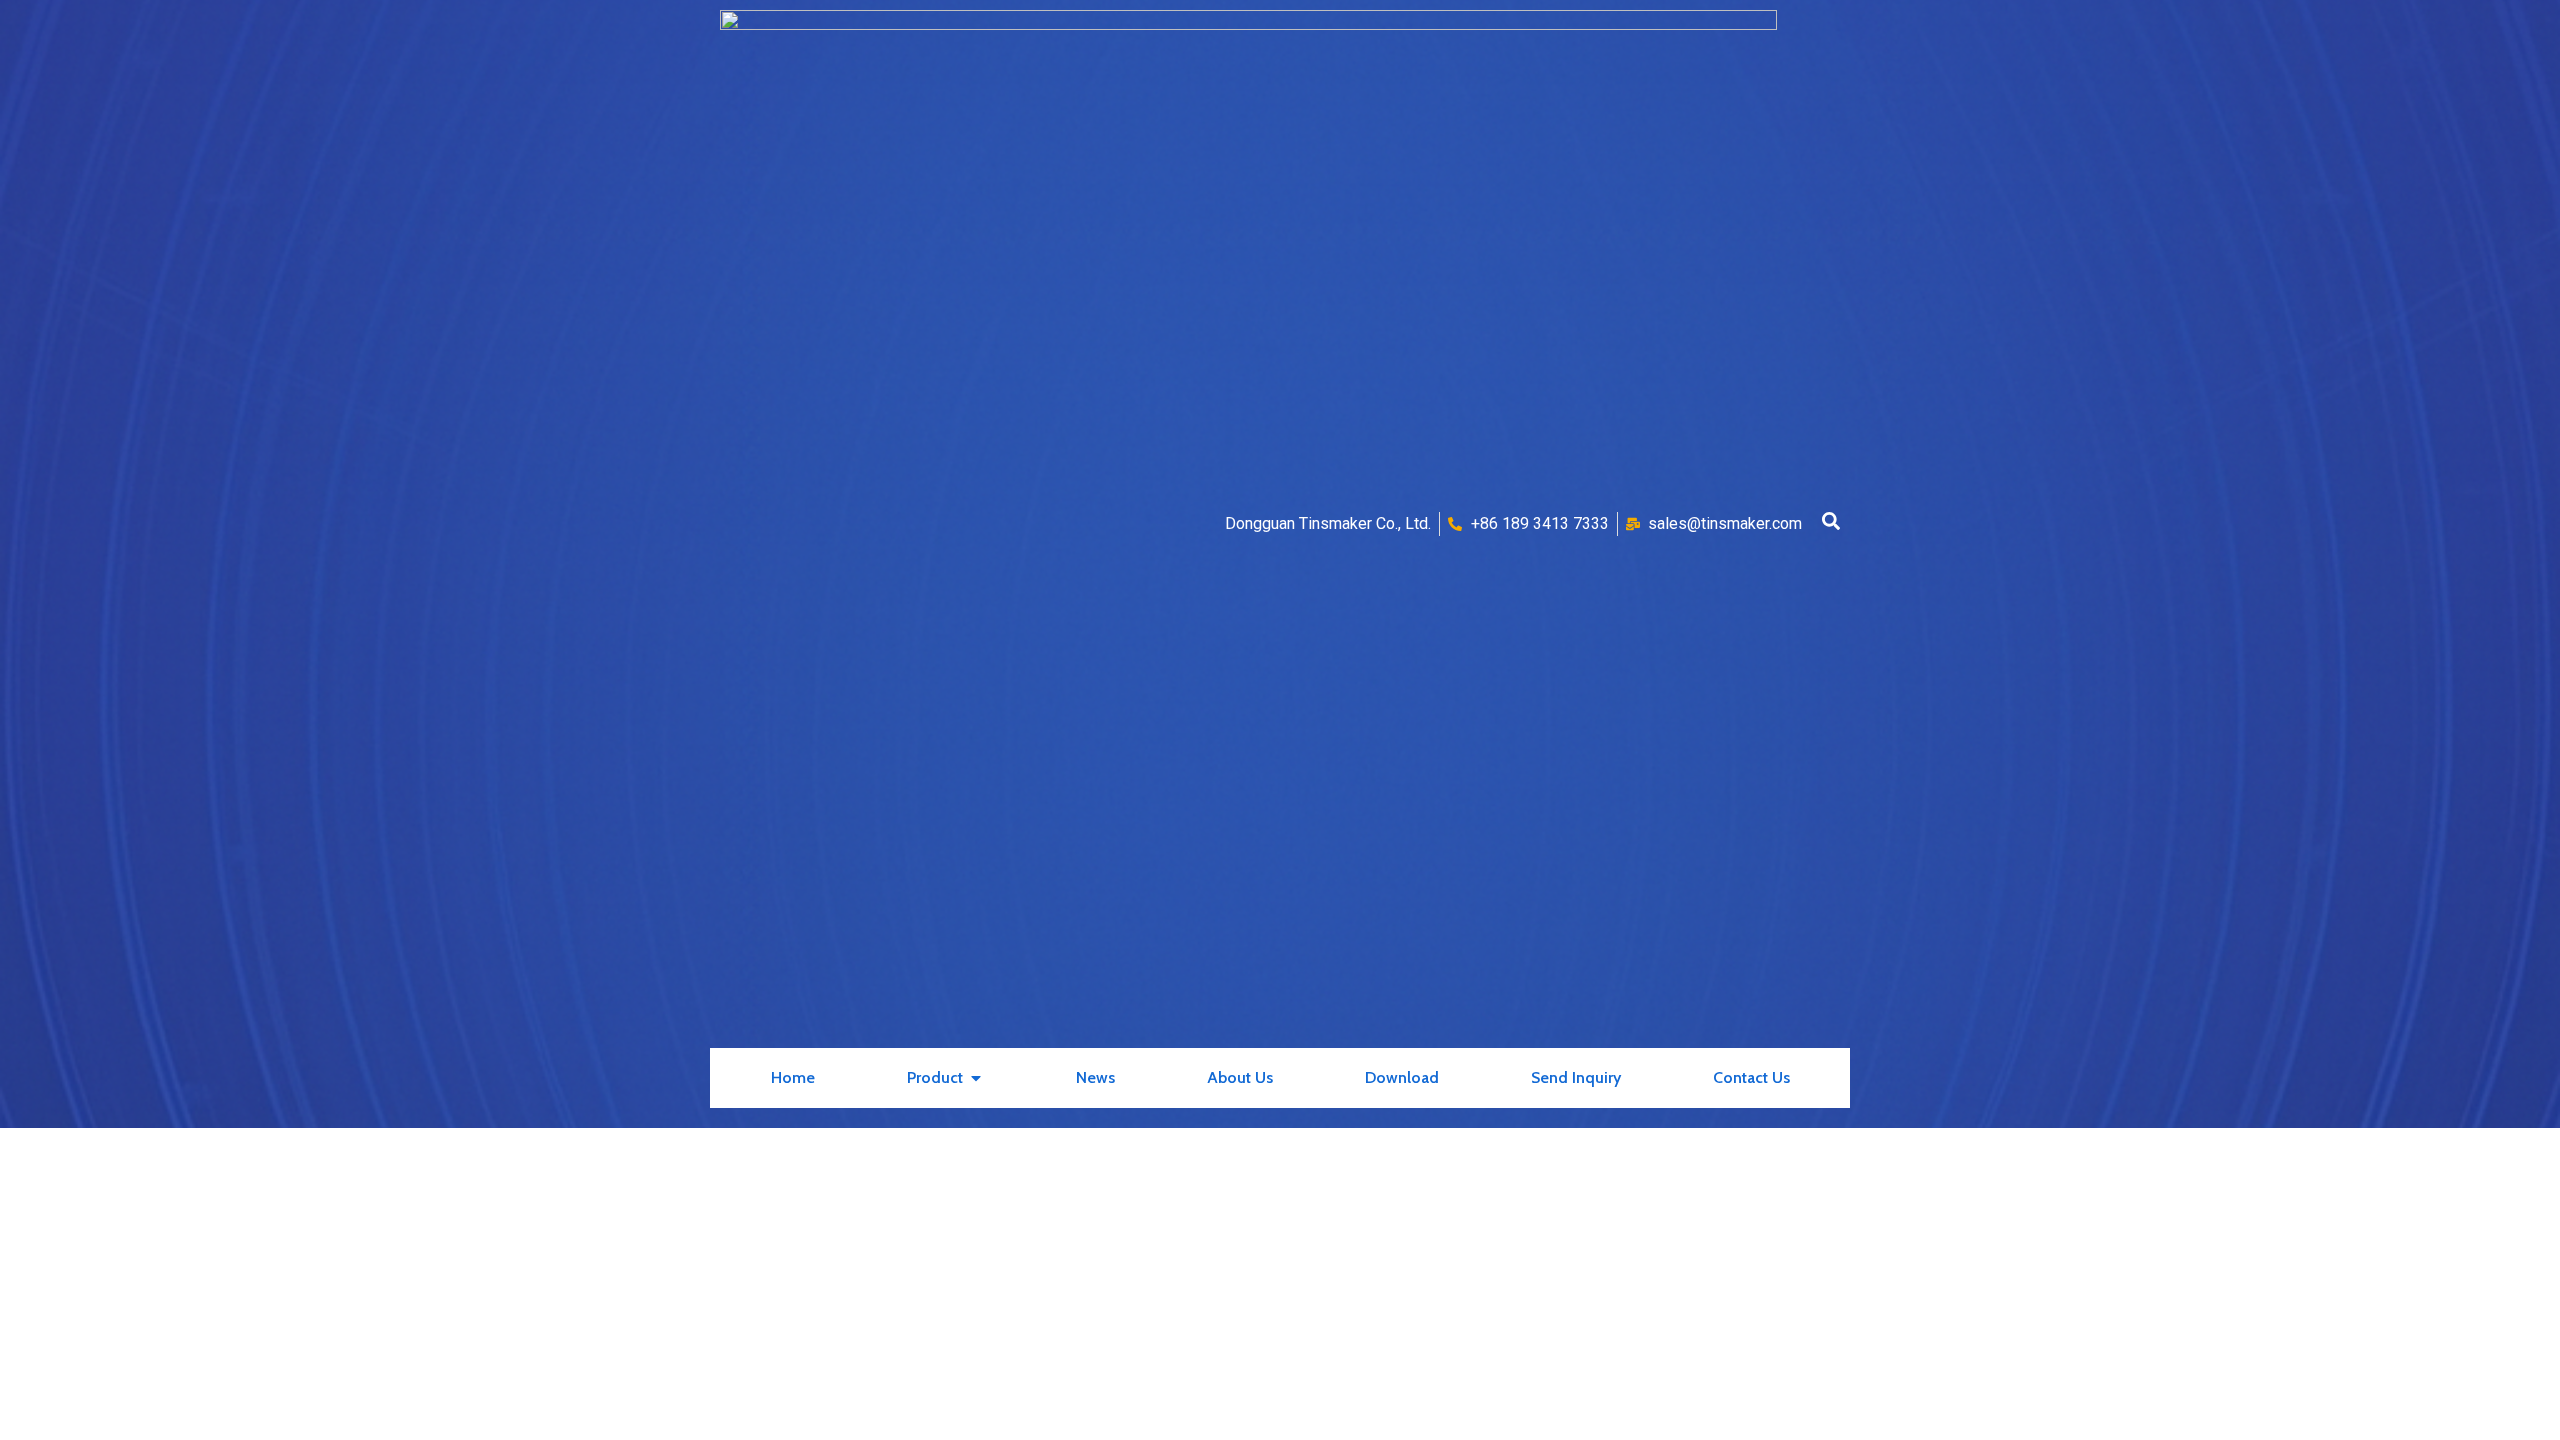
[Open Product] (976, 1078)
